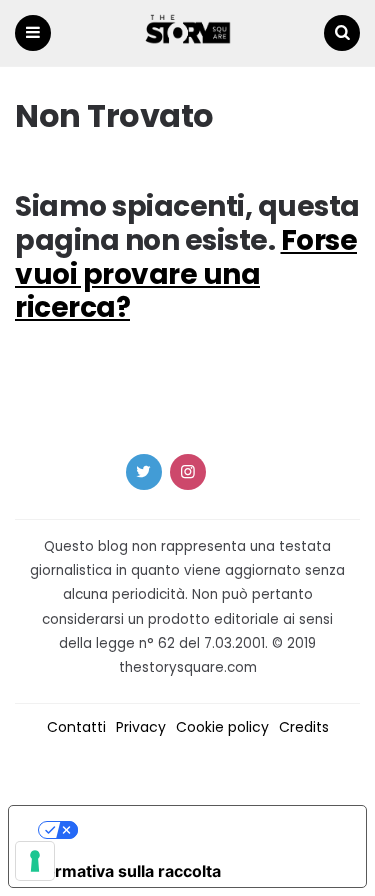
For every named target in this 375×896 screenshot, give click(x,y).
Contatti (76, 727)
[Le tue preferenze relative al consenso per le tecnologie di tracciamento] (35, 861)
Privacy (141, 727)
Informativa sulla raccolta (123, 871)
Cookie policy (222, 727)
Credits (304, 727)
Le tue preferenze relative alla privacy (208, 830)
